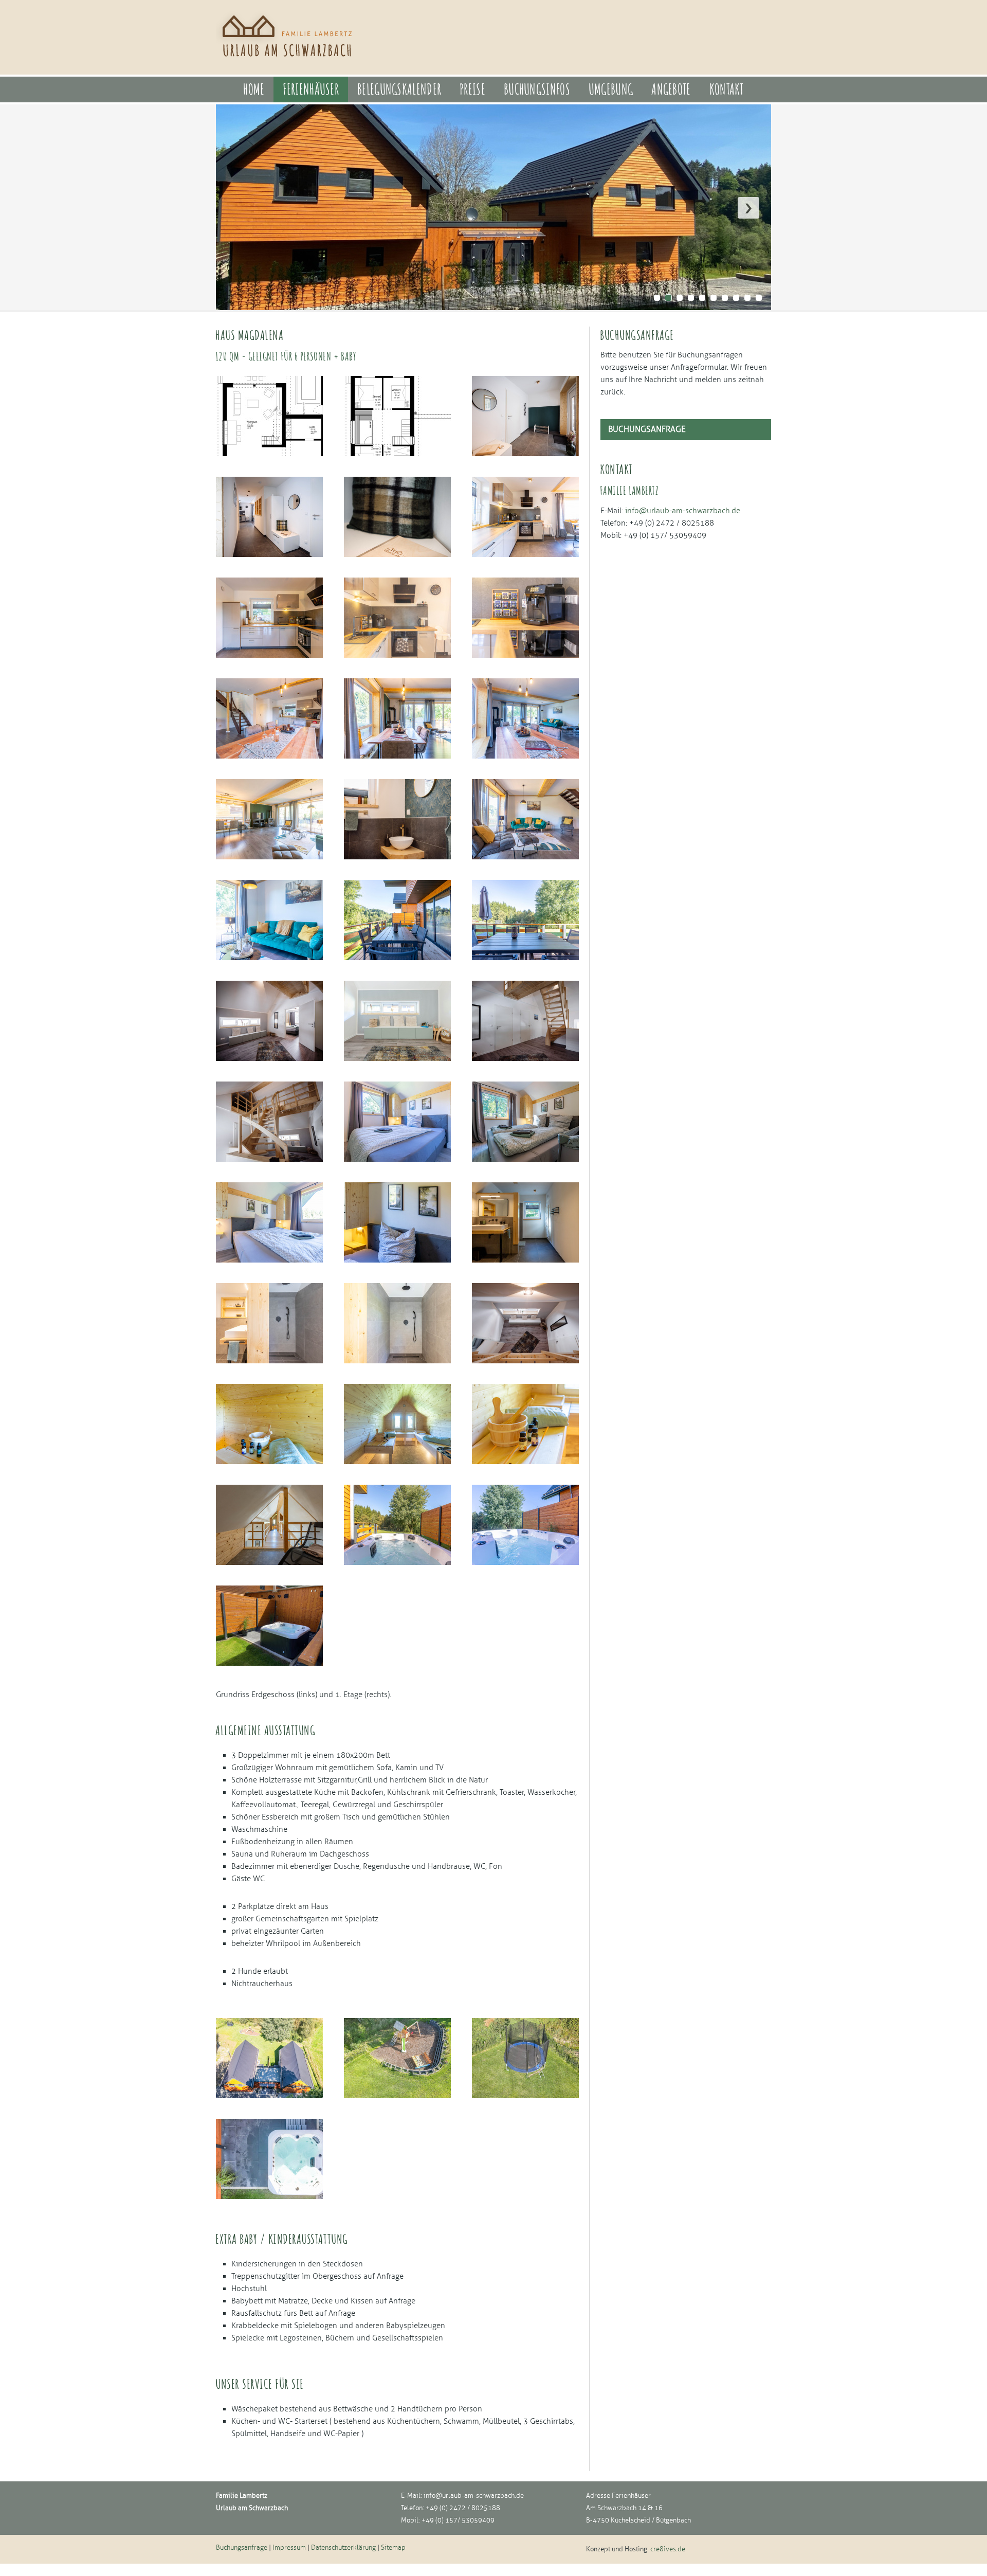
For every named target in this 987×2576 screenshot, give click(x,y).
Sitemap (393, 2548)
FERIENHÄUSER (311, 89)
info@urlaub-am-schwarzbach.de (474, 2496)
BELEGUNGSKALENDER (399, 89)
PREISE (472, 89)
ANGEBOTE (671, 89)
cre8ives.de (668, 2549)
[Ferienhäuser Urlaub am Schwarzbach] (289, 62)
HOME (254, 89)
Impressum (289, 2548)
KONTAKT (727, 89)
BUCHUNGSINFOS (537, 89)
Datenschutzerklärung (343, 2548)
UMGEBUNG (611, 89)
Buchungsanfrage (647, 429)
